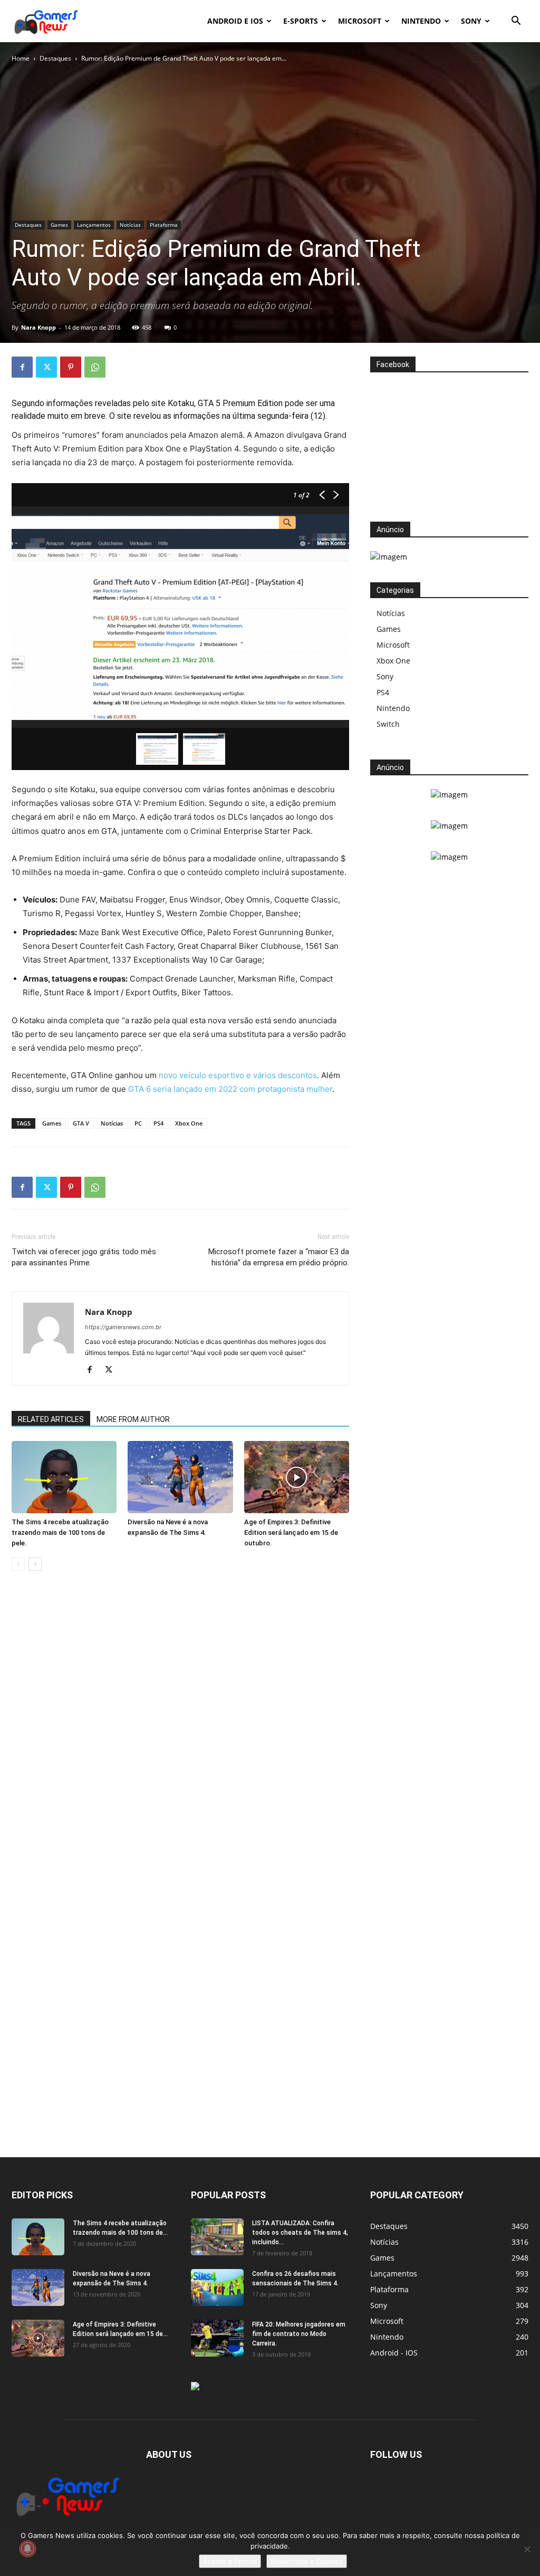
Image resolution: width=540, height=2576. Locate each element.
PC (138, 1123)
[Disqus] (180, 1739)
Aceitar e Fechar (230, 2561)
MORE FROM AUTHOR (133, 1419)
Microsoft (360, 21)
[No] (527, 2549)
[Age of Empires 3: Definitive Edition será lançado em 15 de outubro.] (297, 1477)
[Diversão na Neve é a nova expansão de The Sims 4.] (180, 1477)
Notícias (130, 225)
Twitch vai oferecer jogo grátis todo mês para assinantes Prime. (84, 1257)
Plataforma (164, 225)
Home (21, 58)
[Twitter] (46, 367)
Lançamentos (94, 225)
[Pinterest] (71, 367)
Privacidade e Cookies (307, 2561)
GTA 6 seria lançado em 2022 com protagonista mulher (230, 1089)
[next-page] (35, 1564)
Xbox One (189, 1123)
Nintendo (421, 21)
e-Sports (301, 21)
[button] (516, 22)
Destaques (55, 58)
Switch (388, 724)
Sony (471, 21)
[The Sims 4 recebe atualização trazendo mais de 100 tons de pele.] (64, 1477)
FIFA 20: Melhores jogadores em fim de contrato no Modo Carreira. (299, 2334)
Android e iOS (235, 21)
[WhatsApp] (95, 367)
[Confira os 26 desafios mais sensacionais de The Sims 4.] (217, 2287)
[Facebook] (22, 367)
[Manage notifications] (27, 2549)
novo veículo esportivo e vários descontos (238, 1075)
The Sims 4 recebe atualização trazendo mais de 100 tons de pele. (60, 1532)
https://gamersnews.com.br (123, 1327)
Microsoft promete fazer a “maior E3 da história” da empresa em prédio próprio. (279, 1257)
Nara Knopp (38, 327)
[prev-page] (18, 1564)
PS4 (158, 1123)
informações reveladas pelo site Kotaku (120, 403)
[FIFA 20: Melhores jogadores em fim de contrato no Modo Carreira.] (217, 2338)
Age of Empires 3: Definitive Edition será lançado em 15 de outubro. (291, 1532)
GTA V (81, 1123)
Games (59, 225)
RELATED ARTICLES (51, 1419)
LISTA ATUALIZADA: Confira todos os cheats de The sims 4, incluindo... (300, 2233)
